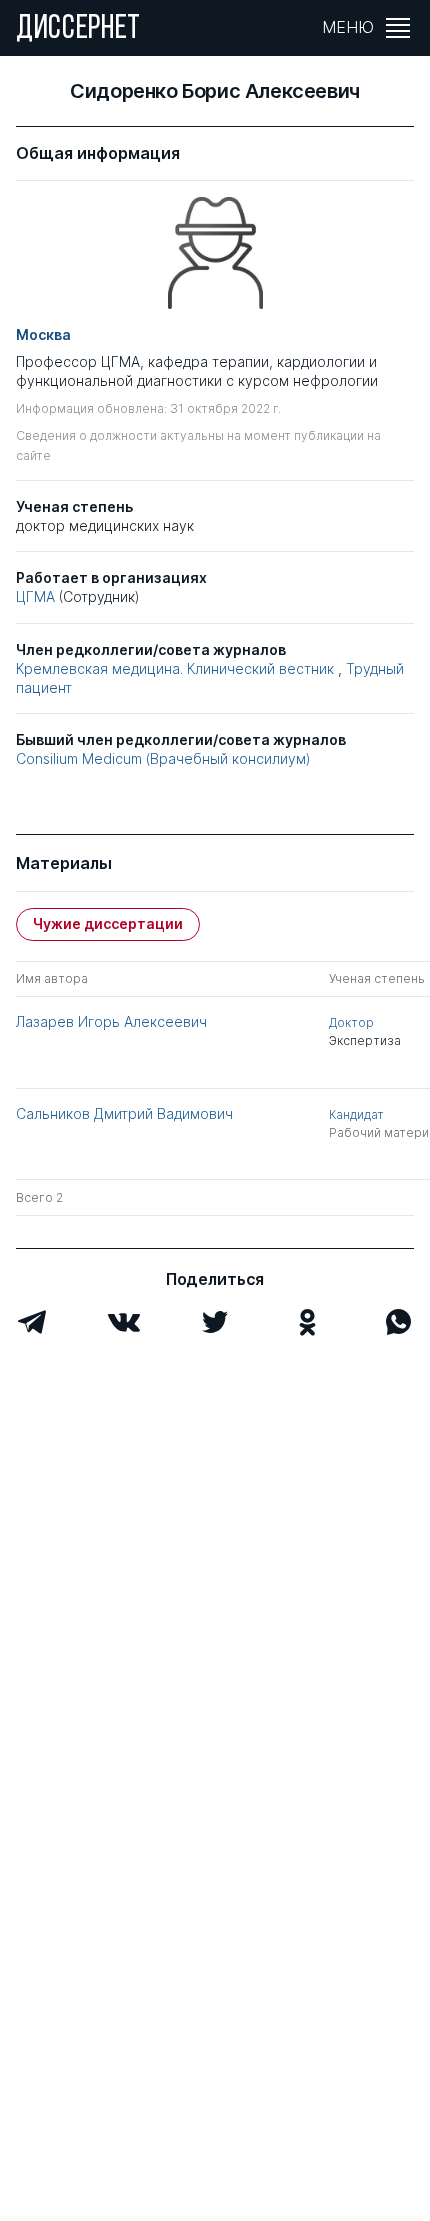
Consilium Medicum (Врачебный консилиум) (163, 758)
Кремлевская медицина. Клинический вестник (175, 668)
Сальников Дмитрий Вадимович (124, 1113)
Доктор (351, 1022)
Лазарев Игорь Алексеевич (111, 1021)
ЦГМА (35, 596)
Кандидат (356, 1114)
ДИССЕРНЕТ (78, 30)
